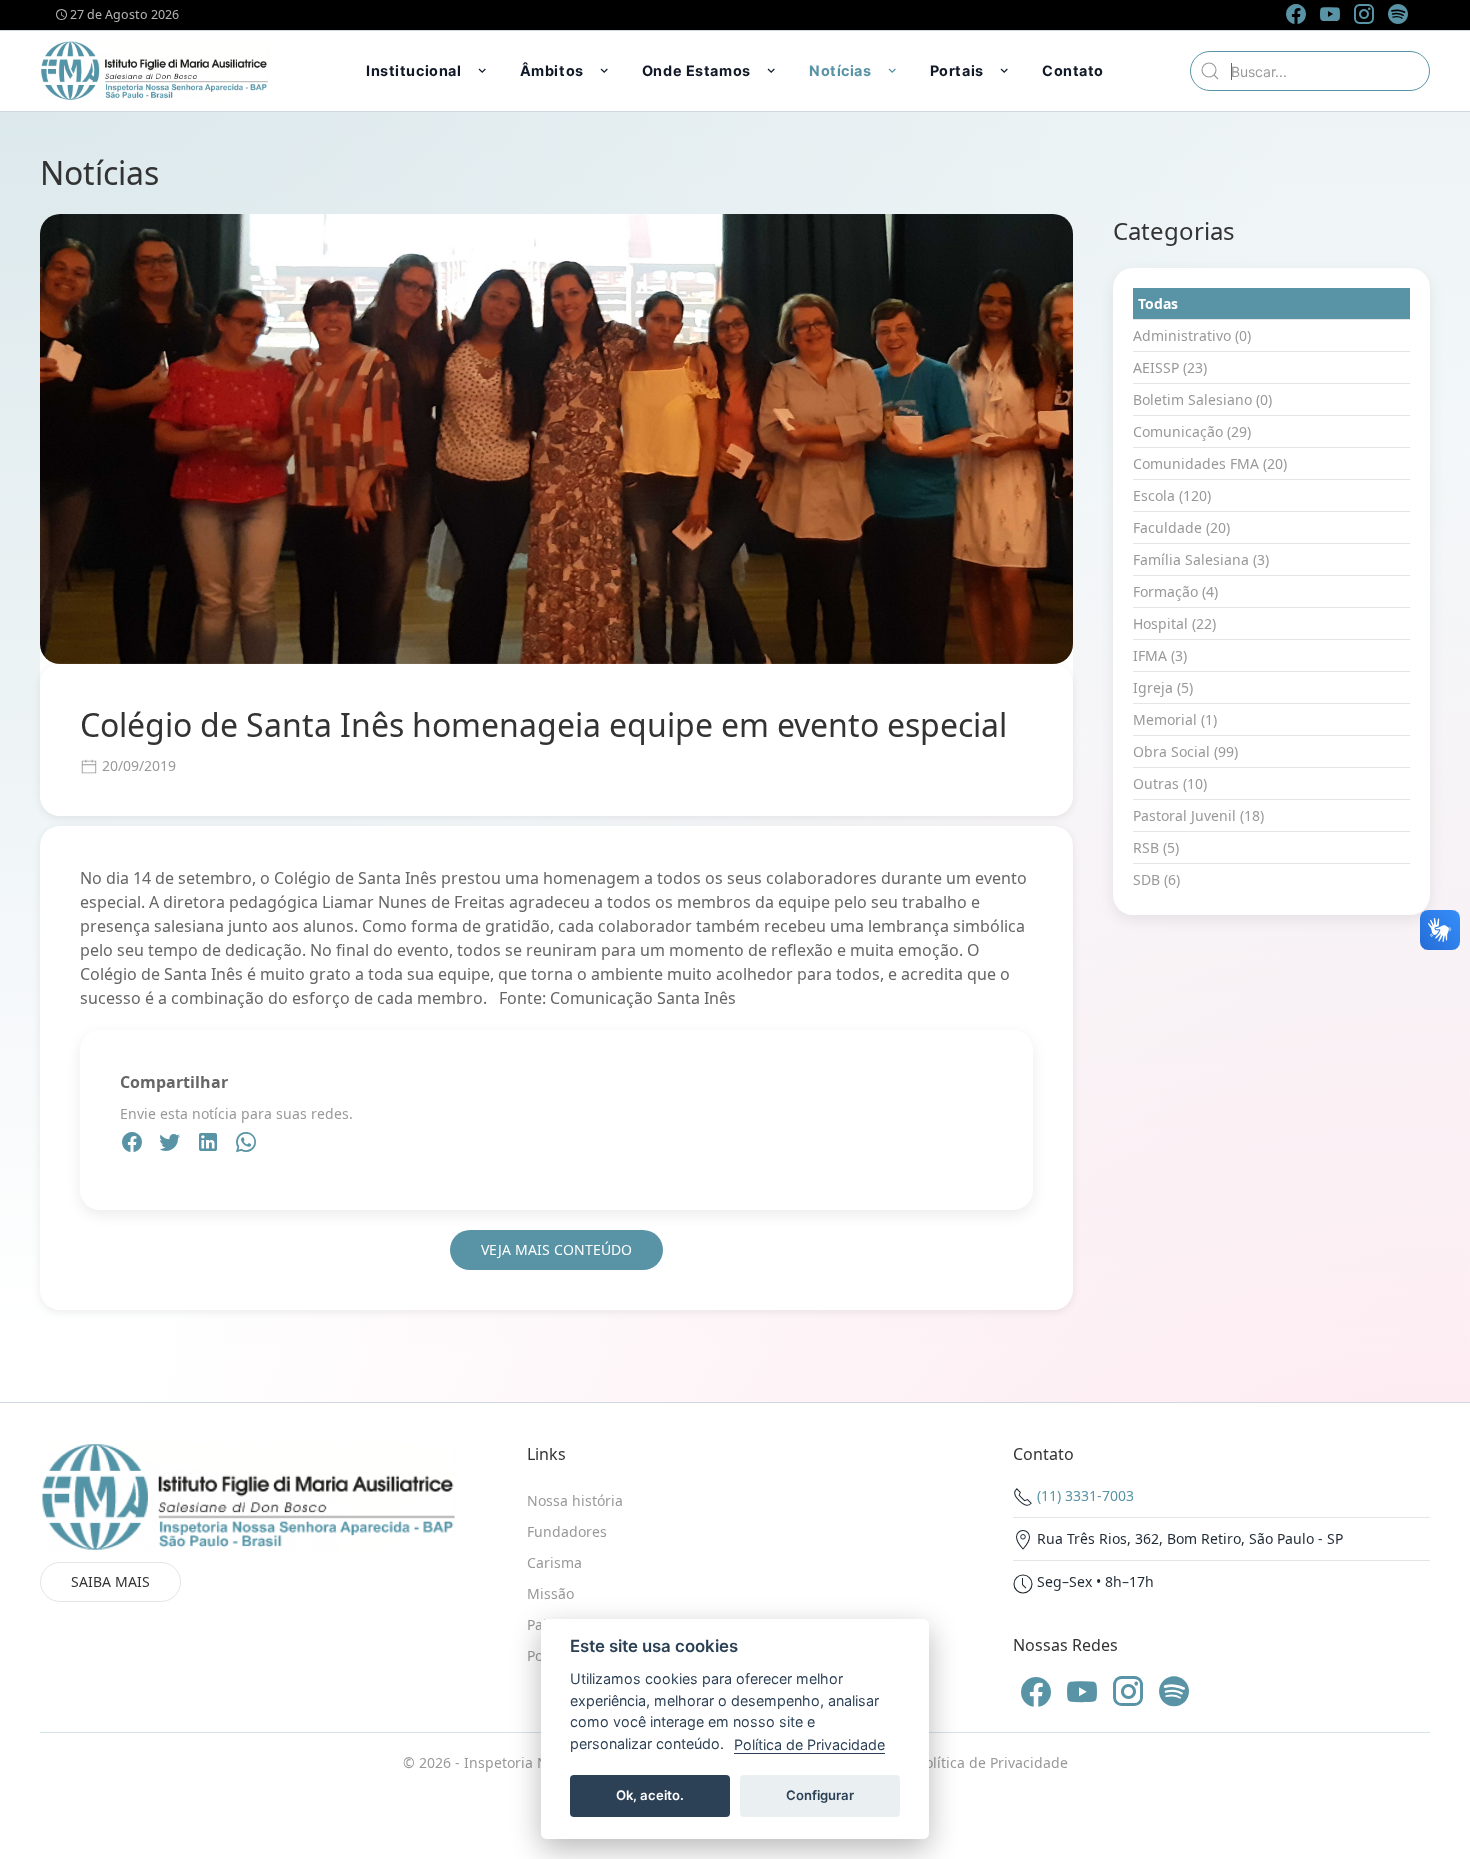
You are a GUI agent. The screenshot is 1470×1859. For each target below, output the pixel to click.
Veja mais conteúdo (556, 1249)
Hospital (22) (1174, 623)
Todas (1158, 303)
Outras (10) (1170, 783)
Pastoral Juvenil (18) (1198, 815)
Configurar (820, 1795)
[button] (428, 71)
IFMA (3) (1160, 655)
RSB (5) (1156, 847)
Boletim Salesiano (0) (1202, 399)
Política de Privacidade (992, 1762)
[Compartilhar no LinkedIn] (210, 1145)
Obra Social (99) (1185, 751)
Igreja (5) (1163, 687)
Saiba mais (110, 1581)
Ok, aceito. (650, 1795)
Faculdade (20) (1181, 527)
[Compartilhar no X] (172, 1145)
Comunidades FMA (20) (1210, 463)
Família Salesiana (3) (1201, 559)
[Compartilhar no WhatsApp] (246, 1145)
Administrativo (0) (1192, 335)
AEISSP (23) (1170, 367)
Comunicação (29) (1192, 431)
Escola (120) (1172, 495)
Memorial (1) (1175, 719)
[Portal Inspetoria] (154, 71)
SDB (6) (1156, 879)
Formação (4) (1175, 591)
